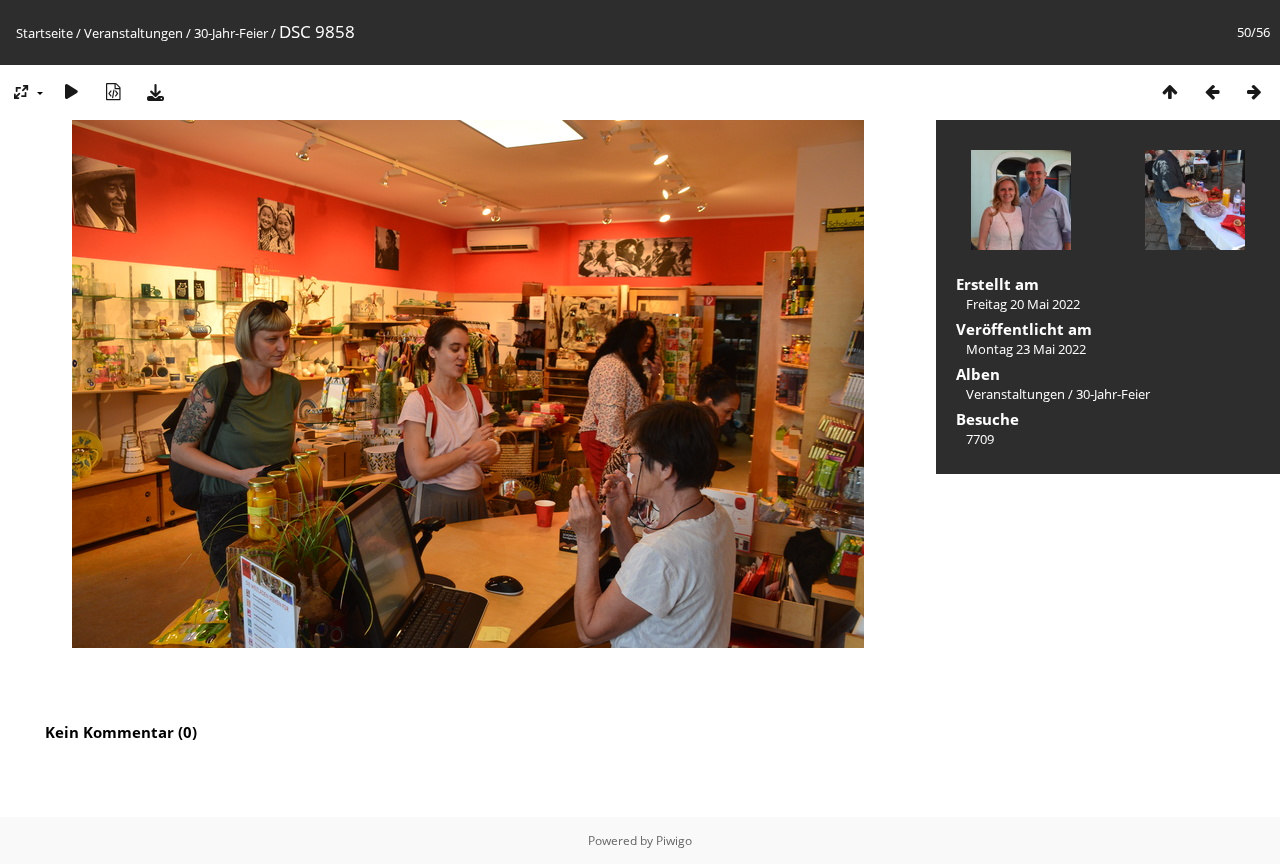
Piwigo (674, 840)
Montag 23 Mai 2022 (1026, 349)
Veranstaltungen (133, 33)
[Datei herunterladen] (155, 91)
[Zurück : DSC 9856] (1212, 91)
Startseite (44, 33)
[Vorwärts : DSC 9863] (1254, 91)
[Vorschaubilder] (1170, 91)
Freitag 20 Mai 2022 (1023, 304)
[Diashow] (71, 91)
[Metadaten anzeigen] (113, 91)
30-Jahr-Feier (231, 33)
